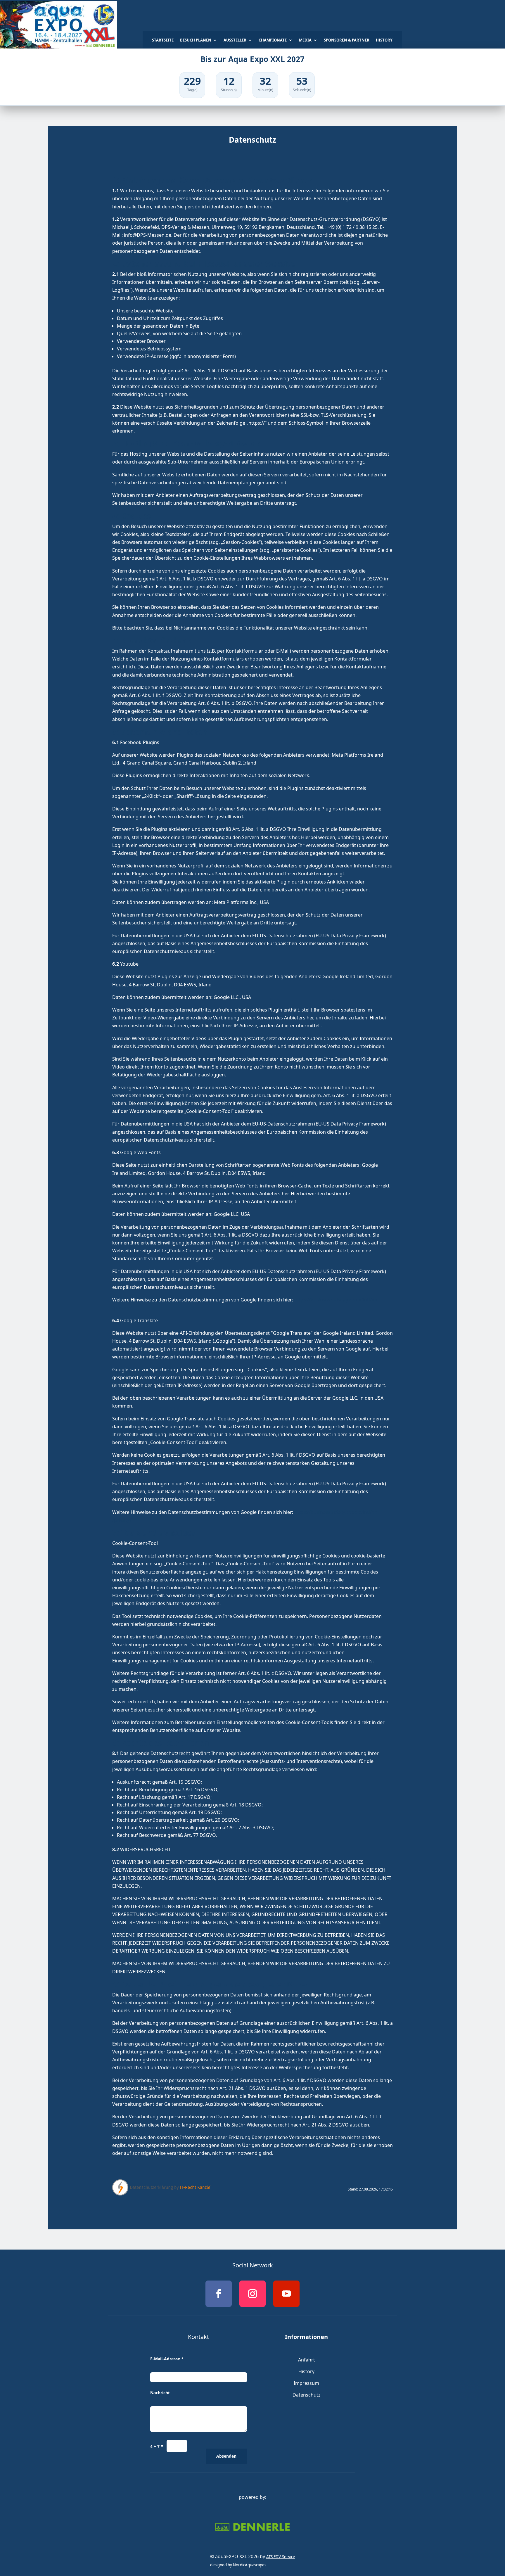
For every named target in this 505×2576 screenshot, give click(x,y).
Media (305, 40)
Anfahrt (307, 2360)
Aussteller (235, 40)
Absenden (226, 2456)
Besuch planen (196, 40)
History (384, 40)
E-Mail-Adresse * (167, 2359)
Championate (273, 40)
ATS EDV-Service (281, 2557)
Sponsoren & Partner (347, 40)
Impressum (306, 2383)
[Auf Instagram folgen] (252, 2294)
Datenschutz (307, 2395)
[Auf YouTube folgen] (286, 2294)
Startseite (163, 40)
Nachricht (160, 2393)
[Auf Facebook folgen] (219, 2294)
